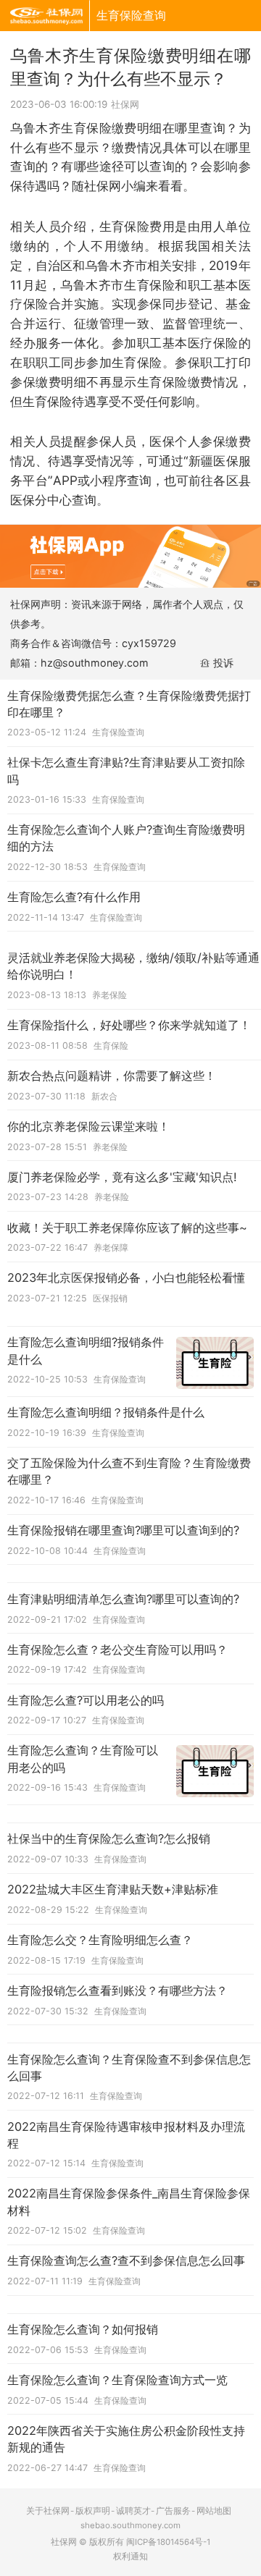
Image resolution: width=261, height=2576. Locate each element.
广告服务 (173, 2511)
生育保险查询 (131, 15)
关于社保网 (48, 2511)
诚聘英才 (133, 2511)
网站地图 (214, 2511)
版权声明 (93, 2511)
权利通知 (130, 2556)
